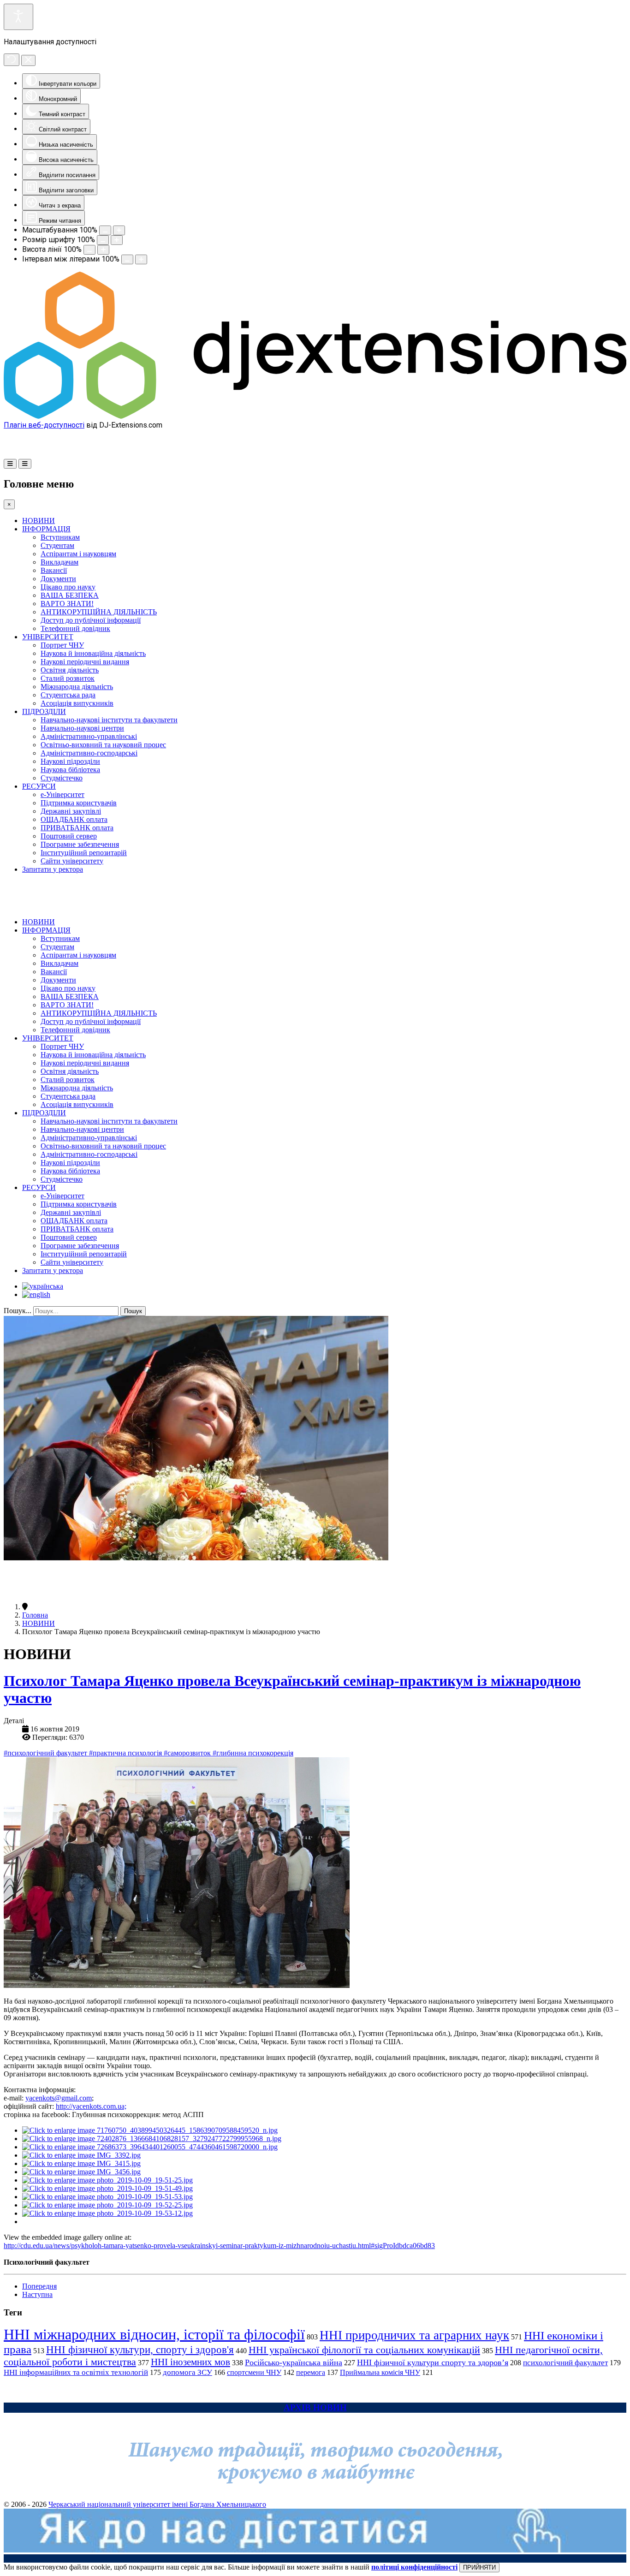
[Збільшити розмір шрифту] (117, 240)
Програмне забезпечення (80, 844)
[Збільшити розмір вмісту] (119, 230)
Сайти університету (72, 861)
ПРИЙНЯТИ (479, 2567)
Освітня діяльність (70, 670)
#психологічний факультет (46, 1753)
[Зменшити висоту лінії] (89, 250)
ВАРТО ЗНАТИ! (67, 604)
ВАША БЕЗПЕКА (70, 595)
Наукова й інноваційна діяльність (93, 653)
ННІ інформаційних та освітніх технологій (76, 2372)
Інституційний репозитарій (84, 853)
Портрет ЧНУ (62, 645)
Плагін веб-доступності (44, 425)
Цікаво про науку (68, 587)
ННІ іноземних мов (190, 2362)
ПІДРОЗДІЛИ (44, 711)
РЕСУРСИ (39, 786)
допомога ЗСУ (187, 2372)
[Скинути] (12, 60)
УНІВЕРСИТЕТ (48, 637)
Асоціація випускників (77, 703)
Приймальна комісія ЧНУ (380, 2372)
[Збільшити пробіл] (141, 259)
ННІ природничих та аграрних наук (414, 2335)
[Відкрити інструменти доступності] (18, 17)
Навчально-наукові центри (82, 728)
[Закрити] (28, 60)
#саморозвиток (188, 1753)
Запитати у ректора (53, 869)
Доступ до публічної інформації (91, 620)
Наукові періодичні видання (85, 662)
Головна (35, 1615)
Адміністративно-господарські (89, 753)
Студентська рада (68, 695)
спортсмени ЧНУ (254, 2372)
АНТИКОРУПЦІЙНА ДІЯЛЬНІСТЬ (99, 612)
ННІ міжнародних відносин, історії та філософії (154, 2334)
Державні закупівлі (71, 811)
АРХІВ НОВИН (315, 2407)
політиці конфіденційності (414, 2567)
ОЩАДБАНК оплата (74, 819)
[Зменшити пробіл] (127, 259)
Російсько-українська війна (294, 2362)
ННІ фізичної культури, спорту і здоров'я (140, 2350)
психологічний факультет (565, 2363)
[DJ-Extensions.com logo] (315, 416)
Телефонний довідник (75, 628)
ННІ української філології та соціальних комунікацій (364, 2350)
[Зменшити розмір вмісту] (105, 230)
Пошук (133, 1311)
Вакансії (54, 570)
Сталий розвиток (68, 678)
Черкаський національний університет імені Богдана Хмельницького (157, 2504)
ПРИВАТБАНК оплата (77, 828)
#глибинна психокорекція (253, 1753)
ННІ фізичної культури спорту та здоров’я (433, 2362)
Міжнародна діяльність (77, 687)
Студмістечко (62, 778)
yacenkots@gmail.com (59, 2098)
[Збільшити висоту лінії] (103, 250)
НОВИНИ (39, 521)
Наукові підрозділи (70, 761)
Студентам (57, 545)
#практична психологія (126, 1753)
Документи (58, 579)
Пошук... (18, 1311)
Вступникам (60, 537)
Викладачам (59, 562)
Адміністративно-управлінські (89, 736)
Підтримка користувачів (79, 803)
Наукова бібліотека (70, 770)
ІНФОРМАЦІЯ (46, 529)
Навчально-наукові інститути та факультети (109, 720)
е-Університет (62, 794)
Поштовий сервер (69, 836)
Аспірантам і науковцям (78, 554)
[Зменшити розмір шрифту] (103, 240)
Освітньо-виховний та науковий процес (103, 745)
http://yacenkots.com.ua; (91, 2106)
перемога (311, 2372)
